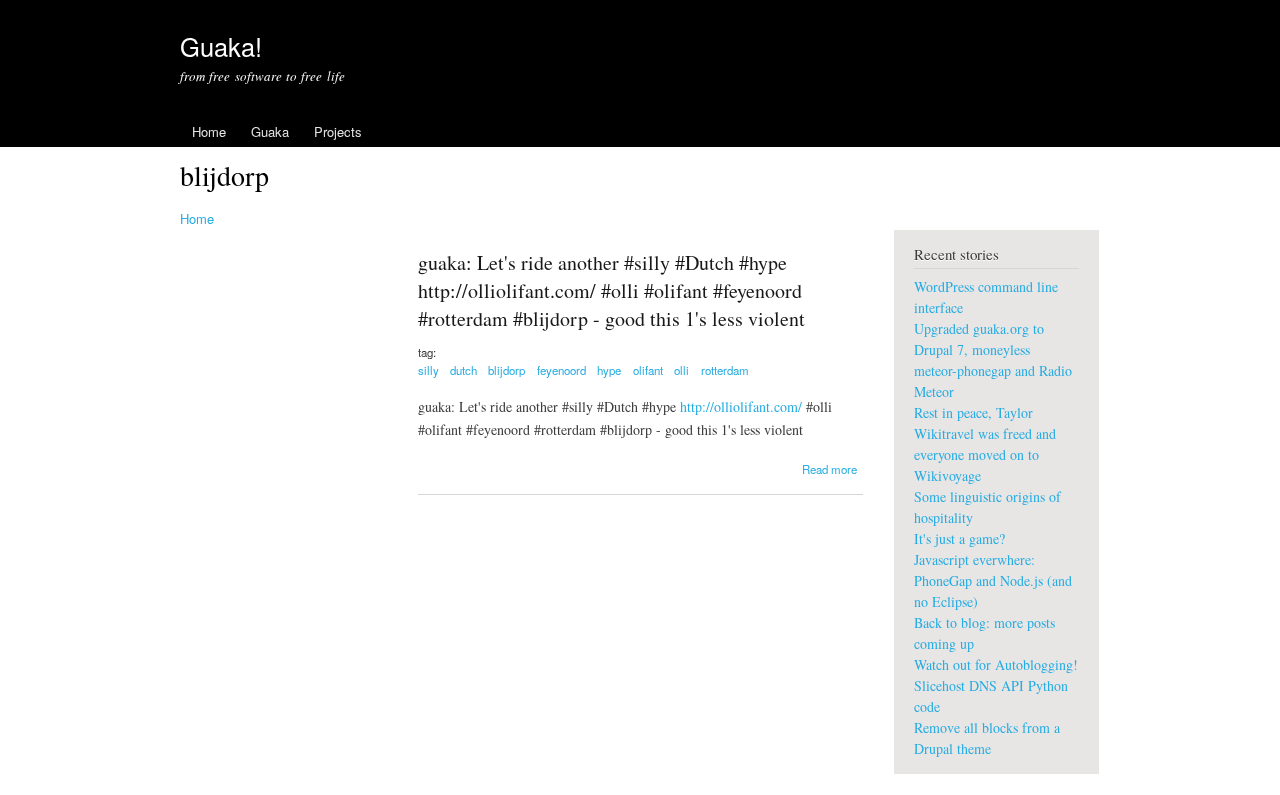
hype (609, 370)
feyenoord (561, 370)
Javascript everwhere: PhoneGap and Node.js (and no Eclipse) (993, 580)
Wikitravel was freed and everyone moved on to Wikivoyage (985, 454)
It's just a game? (959, 538)
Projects (338, 131)
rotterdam (725, 370)
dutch (463, 370)
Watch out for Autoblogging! (996, 664)
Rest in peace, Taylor (973, 412)
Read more (829, 469)
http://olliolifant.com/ (741, 406)
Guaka (270, 131)
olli (681, 370)
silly (428, 370)
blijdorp (506, 370)
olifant (648, 370)
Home (209, 131)
